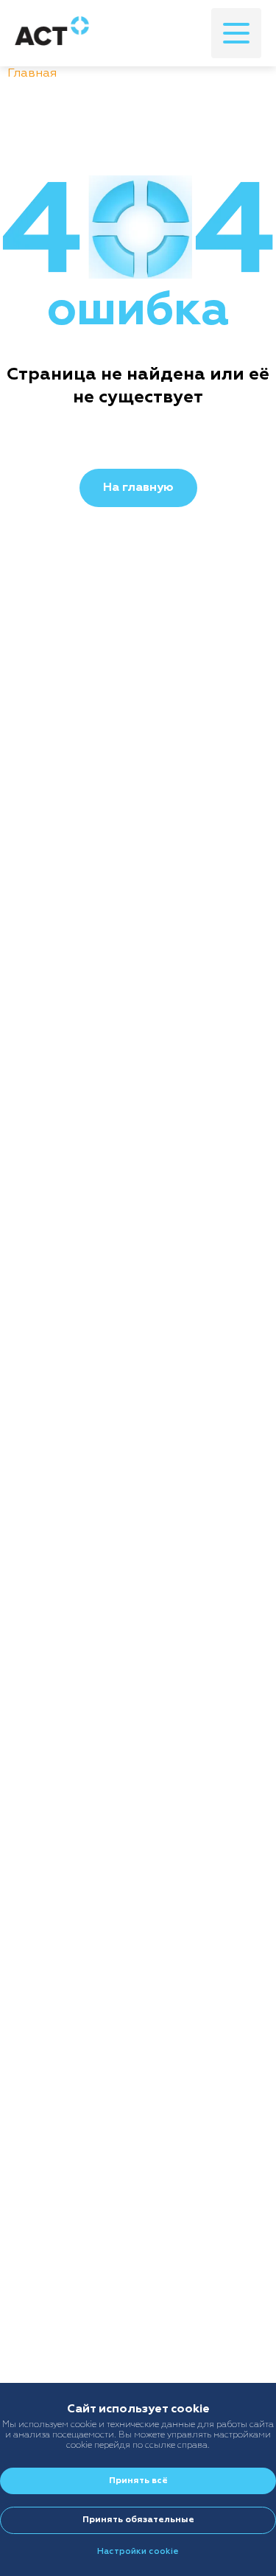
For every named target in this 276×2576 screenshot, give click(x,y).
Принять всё (138, 2481)
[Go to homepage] (52, 33)
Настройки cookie (138, 2552)
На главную (138, 488)
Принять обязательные (138, 2520)
